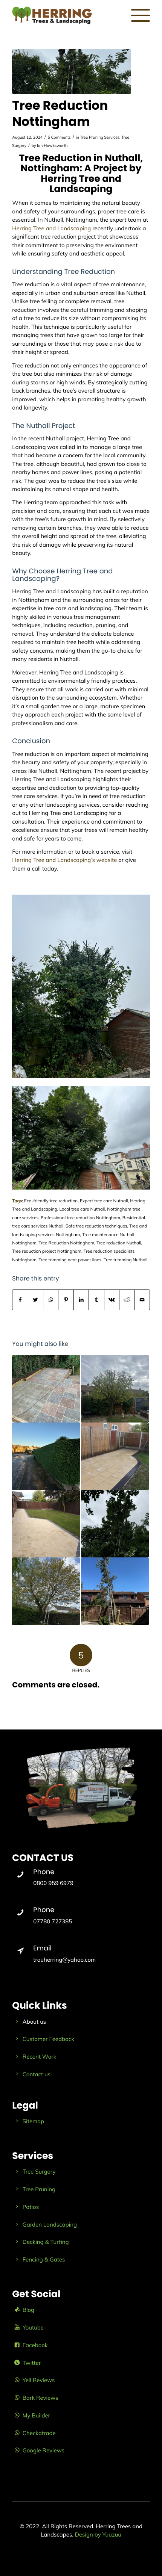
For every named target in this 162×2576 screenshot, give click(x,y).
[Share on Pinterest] (66, 1300)
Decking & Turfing (46, 2242)
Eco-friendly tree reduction (51, 1201)
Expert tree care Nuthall (104, 1201)
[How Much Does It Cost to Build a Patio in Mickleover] (46, 1524)
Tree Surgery (39, 2172)
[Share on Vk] (112, 1300)
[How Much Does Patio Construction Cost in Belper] (46, 1389)
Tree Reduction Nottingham (66, 1243)
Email (42, 1948)
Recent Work (40, 2057)
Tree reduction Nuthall (119, 1243)
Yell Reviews (39, 2380)
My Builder (36, 2415)
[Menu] (137, 15)
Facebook (35, 2345)
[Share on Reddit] (127, 1300)
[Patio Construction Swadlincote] (115, 1456)
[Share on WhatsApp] (51, 1300)
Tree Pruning (39, 2189)
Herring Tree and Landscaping (51, 228)
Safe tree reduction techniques (96, 1226)
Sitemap (34, 2121)
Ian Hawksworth (52, 145)
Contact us (37, 2074)
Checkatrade (39, 2433)
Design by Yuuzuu (98, 2534)
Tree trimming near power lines (70, 1260)
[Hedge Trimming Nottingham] (46, 1456)
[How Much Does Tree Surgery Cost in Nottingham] (46, 1591)
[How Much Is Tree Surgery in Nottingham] (115, 1591)
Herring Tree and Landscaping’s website (64, 860)
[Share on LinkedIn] (81, 1300)
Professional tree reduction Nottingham (80, 1218)
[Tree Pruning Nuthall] (115, 1389)
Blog (28, 2310)
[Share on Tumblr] (96, 1300)
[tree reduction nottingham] (72, 71)
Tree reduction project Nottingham (47, 1251)
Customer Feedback (48, 2039)
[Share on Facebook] (20, 1300)
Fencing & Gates (44, 2259)
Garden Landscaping (50, 2225)
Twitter (32, 2363)
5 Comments (59, 137)
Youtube (33, 2327)
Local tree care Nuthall (82, 1209)
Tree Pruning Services (100, 137)
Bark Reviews (40, 2398)
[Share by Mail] (142, 1300)
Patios (31, 2207)
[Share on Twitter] (36, 1300)
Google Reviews (44, 2450)
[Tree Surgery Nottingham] (115, 1524)
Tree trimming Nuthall (125, 1260)
